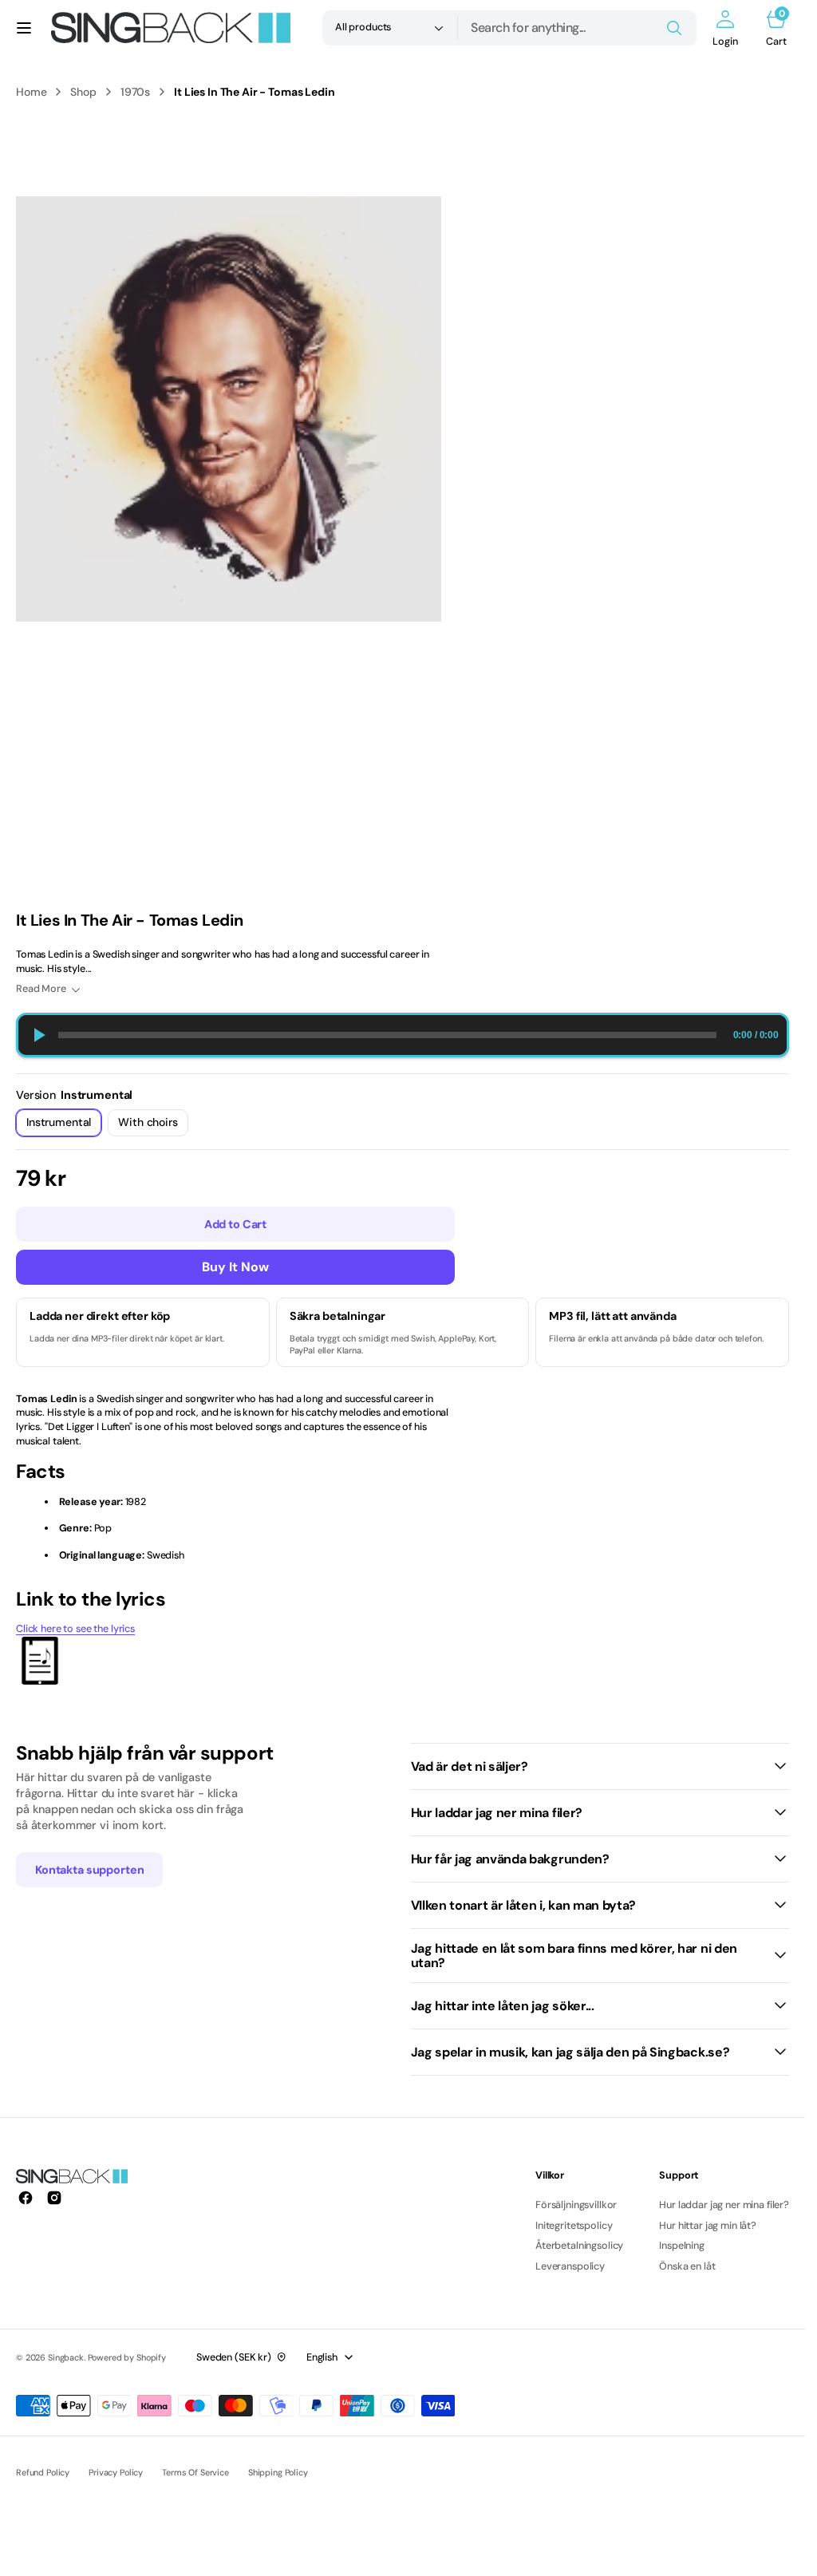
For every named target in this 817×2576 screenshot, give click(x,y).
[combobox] (577, 28)
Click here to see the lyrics (75, 1629)
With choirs (153, 1126)
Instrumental (64, 1126)
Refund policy (43, 2472)
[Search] (674, 28)
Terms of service (195, 2472)
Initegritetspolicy (574, 2226)
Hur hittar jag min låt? (708, 2226)
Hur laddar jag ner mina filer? (724, 2205)
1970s (135, 92)
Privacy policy (116, 2472)
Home (31, 92)
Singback (66, 2357)
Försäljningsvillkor (576, 2205)
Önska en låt (687, 2266)
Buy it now (235, 1267)
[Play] (38, 1035)
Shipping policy (278, 2472)
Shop (83, 92)
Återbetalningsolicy (579, 2246)
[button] (24, 28)
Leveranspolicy (570, 2266)
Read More (41, 989)
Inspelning (682, 2246)
